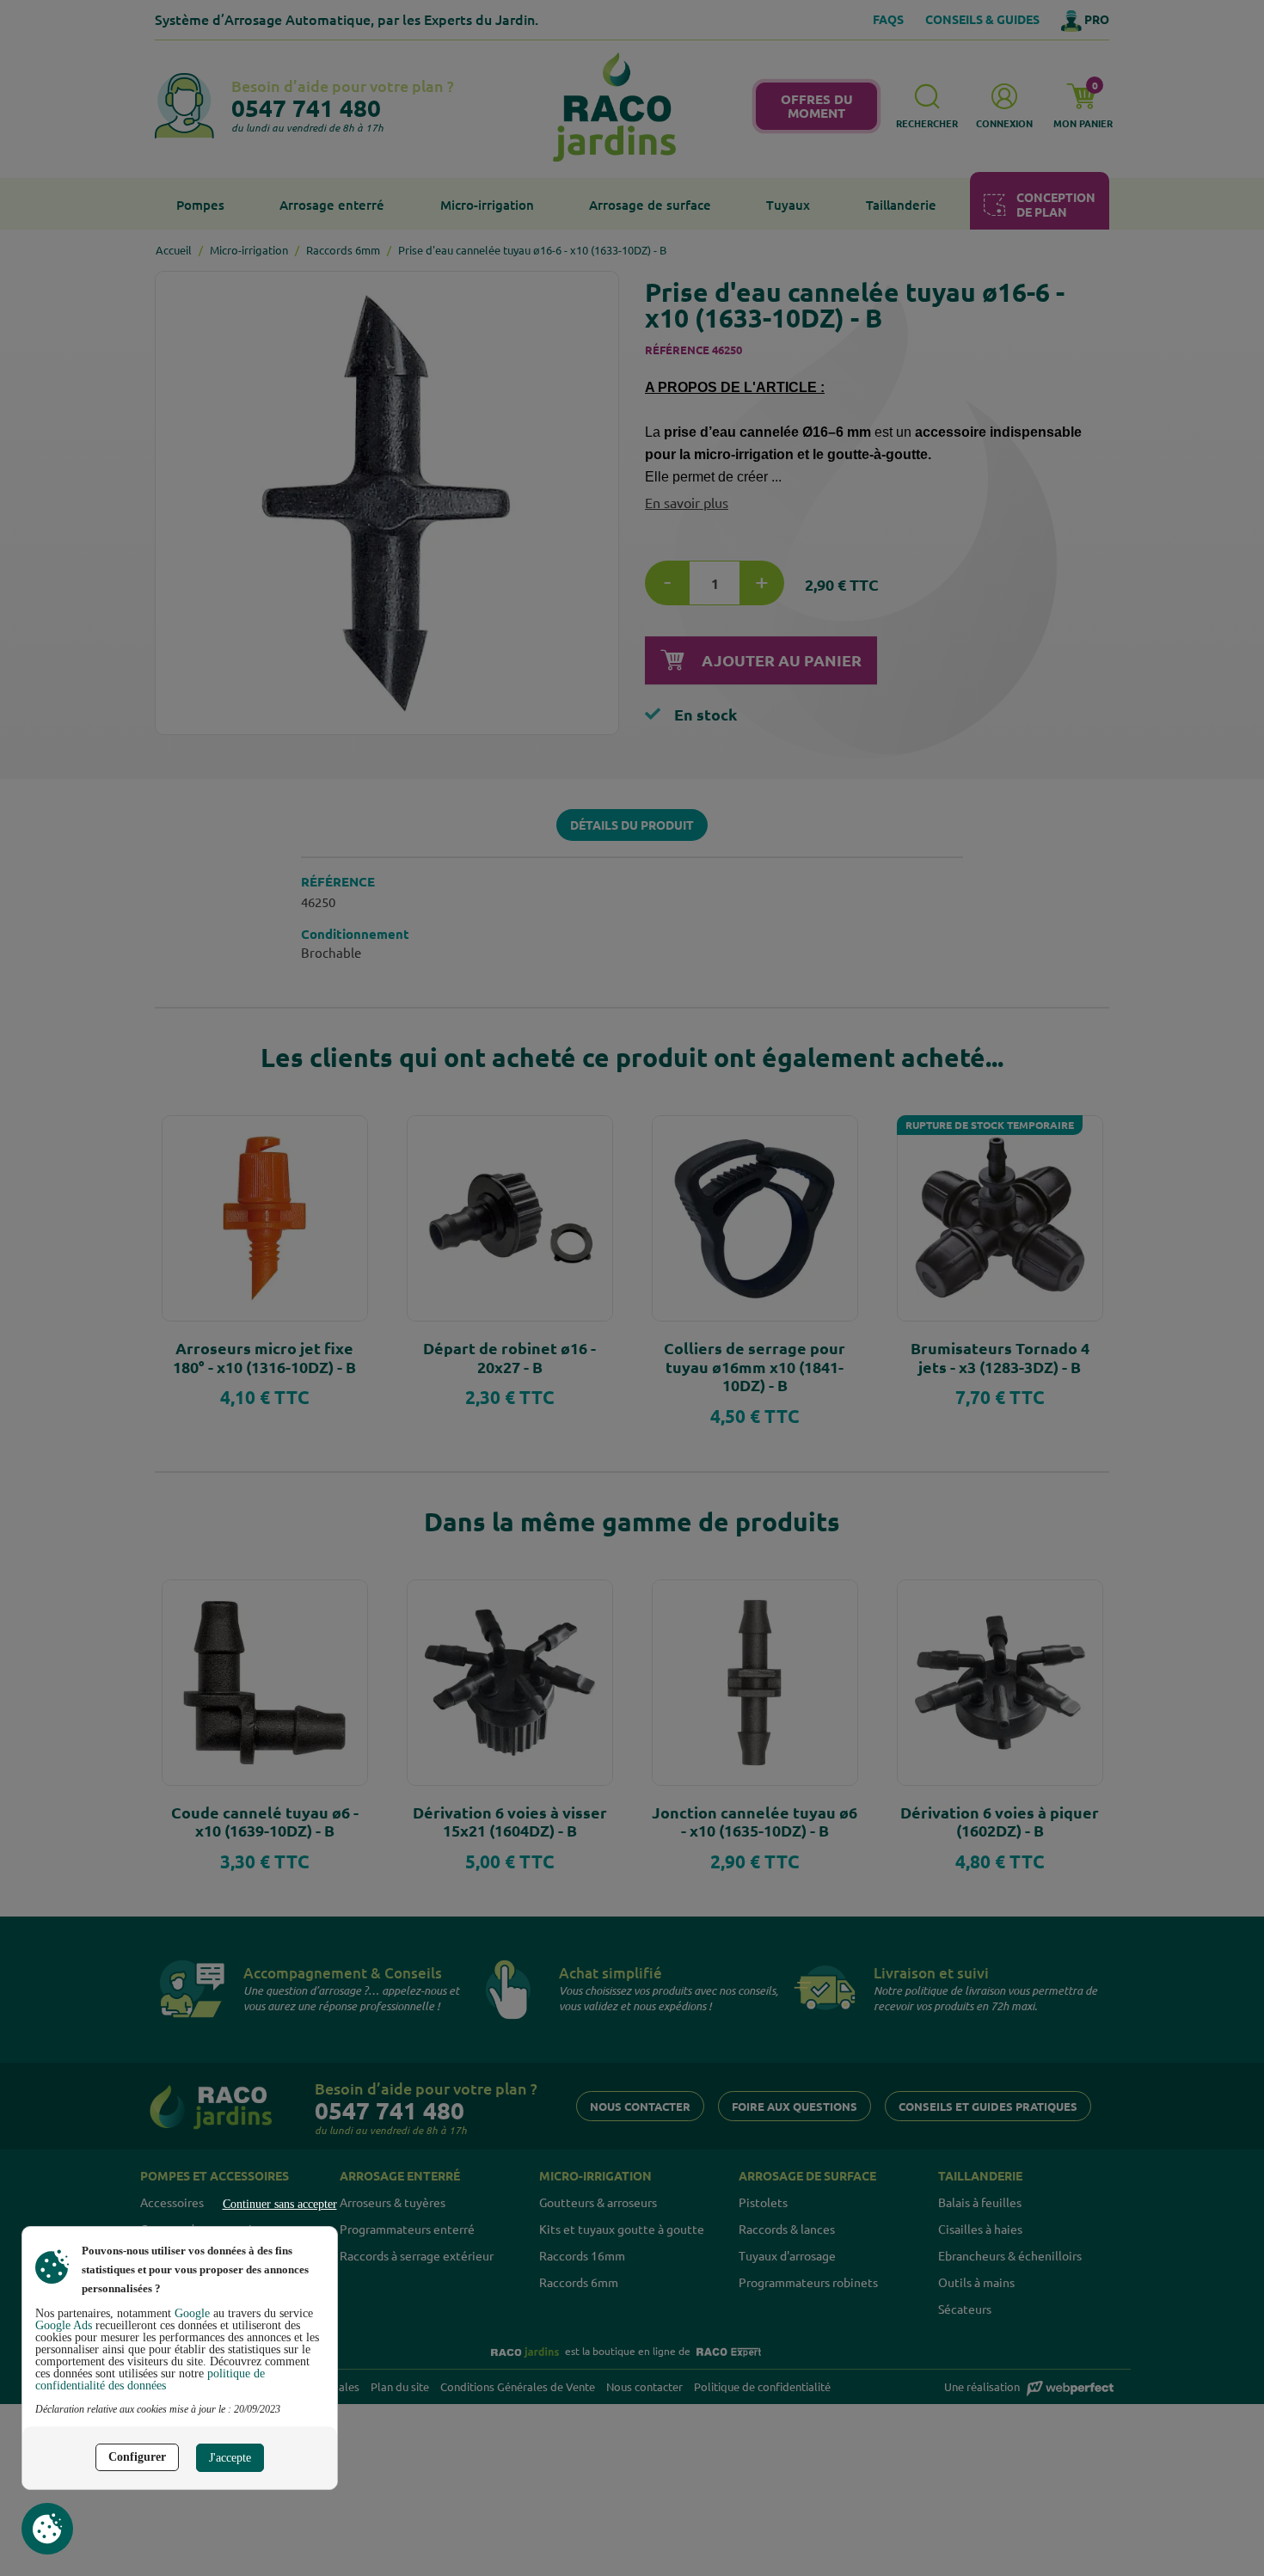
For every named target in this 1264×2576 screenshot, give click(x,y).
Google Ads (64, 2325)
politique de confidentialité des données (150, 2380)
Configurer (137, 2457)
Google (192, 2313)
